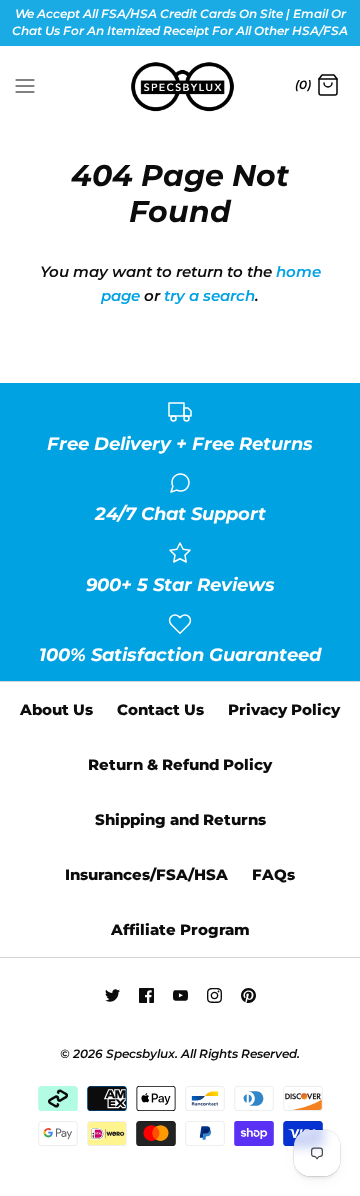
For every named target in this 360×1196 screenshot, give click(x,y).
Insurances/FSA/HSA (146, 874)
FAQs (273, 874)
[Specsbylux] (180, 87)
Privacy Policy (284, 709)
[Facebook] (146, 995)
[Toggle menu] (25, 85)
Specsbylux (140, 1053)
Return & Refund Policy (180, 764)
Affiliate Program (180, 929)
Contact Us (160, 709)
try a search (209, 295)
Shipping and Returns (180, 819)
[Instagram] (214, 995)
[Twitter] (112, 995)
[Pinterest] (248, 995)
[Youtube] (180, 995)
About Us (56, 709)
